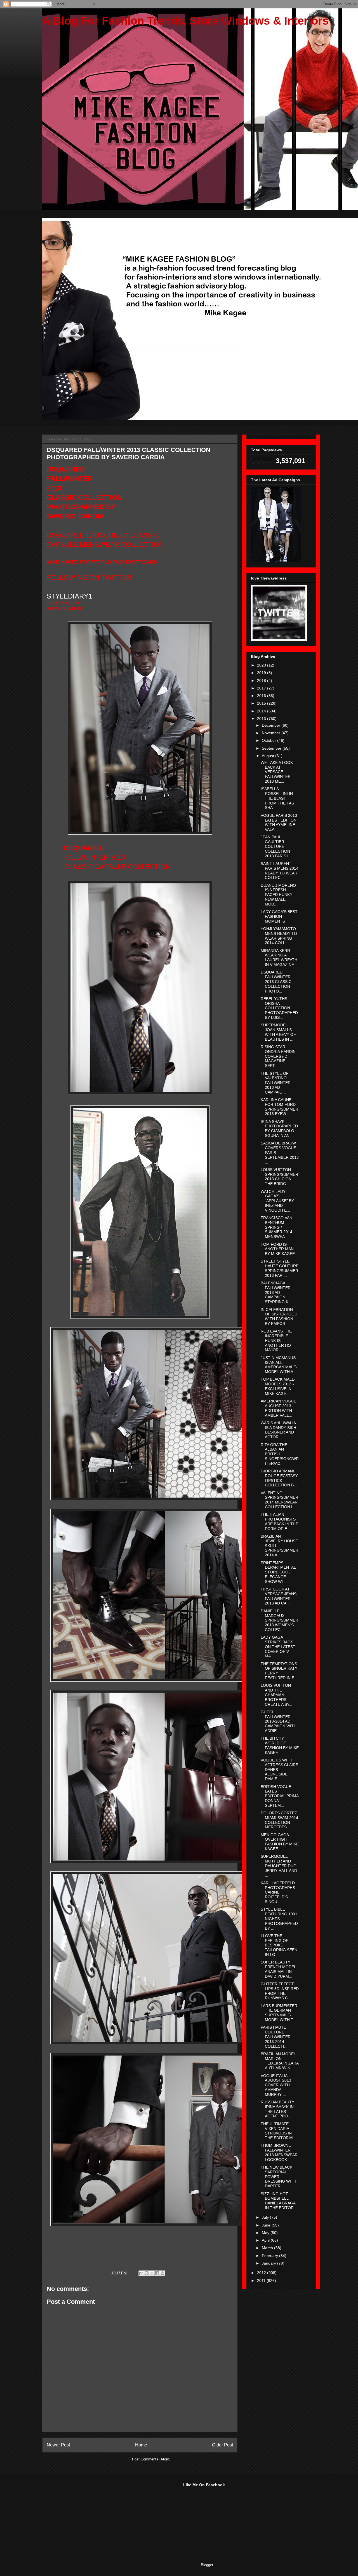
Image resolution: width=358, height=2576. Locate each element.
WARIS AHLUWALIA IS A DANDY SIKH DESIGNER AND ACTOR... (278, 1430)
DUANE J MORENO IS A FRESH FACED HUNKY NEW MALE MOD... (278, 895)
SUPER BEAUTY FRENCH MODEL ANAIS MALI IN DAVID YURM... (278, 1969)
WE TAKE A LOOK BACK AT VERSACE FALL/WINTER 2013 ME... (277, 772)
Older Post (222, 2445)
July (266, 2217)
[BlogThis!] (147, 2273)
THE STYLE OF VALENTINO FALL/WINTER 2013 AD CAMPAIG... (276, 1083)
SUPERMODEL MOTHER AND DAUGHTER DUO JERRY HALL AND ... (279, 1866)
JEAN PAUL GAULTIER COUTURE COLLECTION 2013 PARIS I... (276, 846)
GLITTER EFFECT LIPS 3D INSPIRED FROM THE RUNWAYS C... (280, 1991)
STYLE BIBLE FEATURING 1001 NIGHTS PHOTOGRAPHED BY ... (279, 1919)
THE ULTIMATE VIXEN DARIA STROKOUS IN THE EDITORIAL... (279, 2131)
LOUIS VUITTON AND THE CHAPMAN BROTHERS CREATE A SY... (276, 1695)
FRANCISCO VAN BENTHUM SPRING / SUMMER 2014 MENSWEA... (276, 1227)
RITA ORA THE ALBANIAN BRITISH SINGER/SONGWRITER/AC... (280, 1454)
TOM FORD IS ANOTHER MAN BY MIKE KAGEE (278, 1249)
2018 (262, 681)
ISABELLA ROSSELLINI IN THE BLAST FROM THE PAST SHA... (279, 798)
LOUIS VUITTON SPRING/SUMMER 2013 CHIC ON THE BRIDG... (279, 1177)
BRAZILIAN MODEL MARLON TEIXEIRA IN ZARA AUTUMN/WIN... (280, 2061)
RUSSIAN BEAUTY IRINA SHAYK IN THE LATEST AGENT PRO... (277, 2109)
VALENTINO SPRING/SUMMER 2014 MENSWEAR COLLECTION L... (279, 1500)
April (266, 2240)
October (269, 740)
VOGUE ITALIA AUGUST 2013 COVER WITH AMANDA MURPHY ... (276, 2085)
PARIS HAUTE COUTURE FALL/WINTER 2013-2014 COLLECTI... (276, 2037)
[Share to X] (152, 2273)
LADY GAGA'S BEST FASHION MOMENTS (279, 916)
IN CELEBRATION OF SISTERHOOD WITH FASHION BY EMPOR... (279, 1317)
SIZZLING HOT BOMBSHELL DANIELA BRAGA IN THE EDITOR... (279, 2201)
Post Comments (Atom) (151, 2459)
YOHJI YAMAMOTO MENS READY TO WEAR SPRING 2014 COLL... (279, 936)
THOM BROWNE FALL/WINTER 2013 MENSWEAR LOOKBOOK (279, 2152)
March (268, 2248)
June (267, 2225)
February (270, 2256)
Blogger (207, 2565)
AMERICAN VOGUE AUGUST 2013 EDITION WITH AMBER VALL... (278, 1408)
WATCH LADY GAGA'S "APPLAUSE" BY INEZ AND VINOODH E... (277, 1201)
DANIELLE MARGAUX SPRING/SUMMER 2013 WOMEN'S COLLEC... (279, 1620)
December (272, 725)
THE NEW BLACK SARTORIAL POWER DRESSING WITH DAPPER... (278, 2177)
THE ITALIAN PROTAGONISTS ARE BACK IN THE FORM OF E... (279, 1521)
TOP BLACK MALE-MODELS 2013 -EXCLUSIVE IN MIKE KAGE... (278, 1386)
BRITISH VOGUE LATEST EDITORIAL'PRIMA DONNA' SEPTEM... (280, 1796)
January (269, 2263)
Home (141, 2445)
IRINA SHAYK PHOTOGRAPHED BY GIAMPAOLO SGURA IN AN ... (279, 1129)
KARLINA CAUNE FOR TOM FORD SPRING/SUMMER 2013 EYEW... (279, 1107)
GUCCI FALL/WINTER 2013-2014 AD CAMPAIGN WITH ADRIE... (279, 1721)
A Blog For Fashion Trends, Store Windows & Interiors (185, 21)
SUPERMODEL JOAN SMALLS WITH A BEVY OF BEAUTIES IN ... (278, 1032)
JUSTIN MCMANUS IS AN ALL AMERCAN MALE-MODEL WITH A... (279, 1365)
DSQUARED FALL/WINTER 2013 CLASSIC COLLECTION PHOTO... (276, 981)
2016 (262, 696)
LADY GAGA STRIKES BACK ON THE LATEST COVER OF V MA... (278, 1647)
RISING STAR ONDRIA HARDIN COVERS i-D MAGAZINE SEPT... (278, 1056)
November (272, 733)
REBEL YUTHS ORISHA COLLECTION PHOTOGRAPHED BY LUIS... (279, 1008)
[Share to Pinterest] (162, 2273)
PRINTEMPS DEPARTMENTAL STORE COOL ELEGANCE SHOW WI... (278, 1572)
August (268, 756)
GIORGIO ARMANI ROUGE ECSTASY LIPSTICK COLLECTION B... (279, 1478)
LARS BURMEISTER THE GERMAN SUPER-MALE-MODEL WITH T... (279, 2013)
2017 (262, 688)
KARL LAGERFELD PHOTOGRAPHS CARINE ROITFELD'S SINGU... (278, 1892)
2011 (262, 2281)
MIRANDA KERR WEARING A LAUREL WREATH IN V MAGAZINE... (279, 958)
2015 (262, 703)
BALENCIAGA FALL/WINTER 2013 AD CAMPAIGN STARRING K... (276, 1292)
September (272, 748)
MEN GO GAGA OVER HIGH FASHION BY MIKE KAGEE (280, 1842)
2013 (262, 719)
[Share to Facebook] (157, 2273)
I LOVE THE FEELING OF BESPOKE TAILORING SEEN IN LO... (279, 1945)
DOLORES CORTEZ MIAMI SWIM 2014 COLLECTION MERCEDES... (279, 1820)
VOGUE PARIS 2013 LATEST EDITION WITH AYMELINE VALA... (279, 822)
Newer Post (58, 2445)
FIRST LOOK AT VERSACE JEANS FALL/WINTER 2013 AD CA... (279, 1596)
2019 (262, 673)
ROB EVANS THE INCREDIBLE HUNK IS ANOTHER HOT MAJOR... (277, 1340)
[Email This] (141, 2273)
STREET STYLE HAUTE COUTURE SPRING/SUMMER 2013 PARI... (280, 1268)
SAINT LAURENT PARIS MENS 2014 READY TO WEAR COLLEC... (280, 871)
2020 (262, 665)
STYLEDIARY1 (69, 596)
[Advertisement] (84, 2518)
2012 (262, 2273)
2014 (262, 711)
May (266, 2233)
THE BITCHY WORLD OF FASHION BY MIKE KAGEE (280, 1745)
